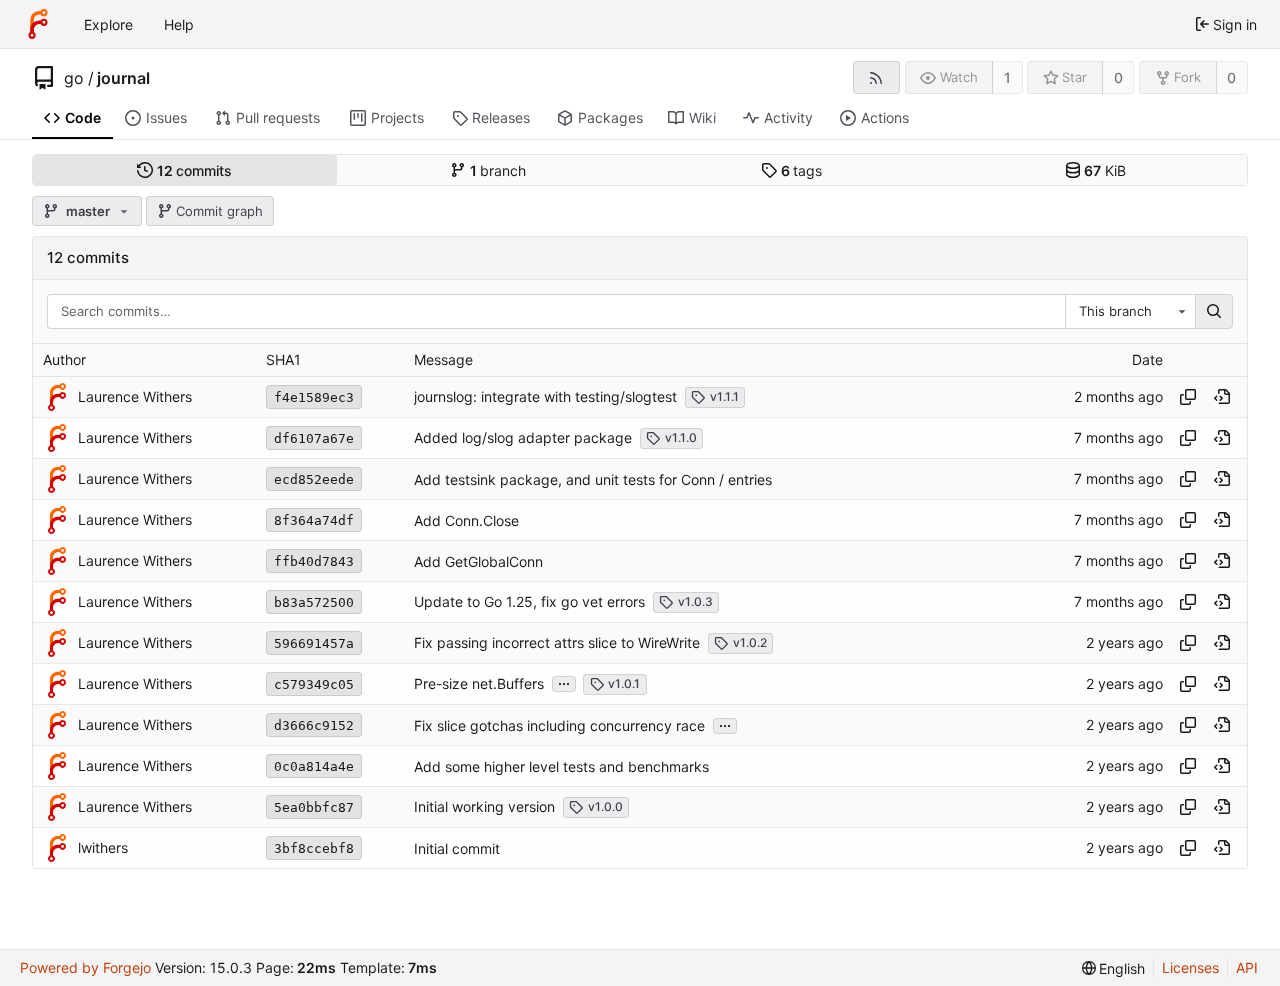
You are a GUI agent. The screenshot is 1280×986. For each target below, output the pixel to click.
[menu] (1114, 968)
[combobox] (1130, 312)
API (1247, 967)
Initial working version (484, 806)
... (564, 682)
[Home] (38, 24)
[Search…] (1214, 312)
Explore (108, 24)
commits (195, 170)
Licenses (1190, 967)
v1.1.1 (724, 396)
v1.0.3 (695, 601)
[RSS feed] (876, 77)
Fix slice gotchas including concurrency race (559, 725)
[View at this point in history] (1222, 397)
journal (123, 78)
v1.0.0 (605, 806)
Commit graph (219, 211)
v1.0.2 (750, 642)
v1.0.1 (624, 683)
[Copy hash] (1188, 397)
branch (498, 170)
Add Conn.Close (466, 520)
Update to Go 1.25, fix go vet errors (529, 601)
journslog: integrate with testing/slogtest (545, 396)
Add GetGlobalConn (478, 561)
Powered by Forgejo (85, 967)
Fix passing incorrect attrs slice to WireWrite (557, 642)
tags (802, 170)
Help (179, 24)
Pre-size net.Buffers (479, 683)
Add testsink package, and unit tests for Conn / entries (593, 479)
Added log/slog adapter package (523, 437)
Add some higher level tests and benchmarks (561, 766)
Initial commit (457, 848)
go (74, 78)
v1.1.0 (681, 437)
